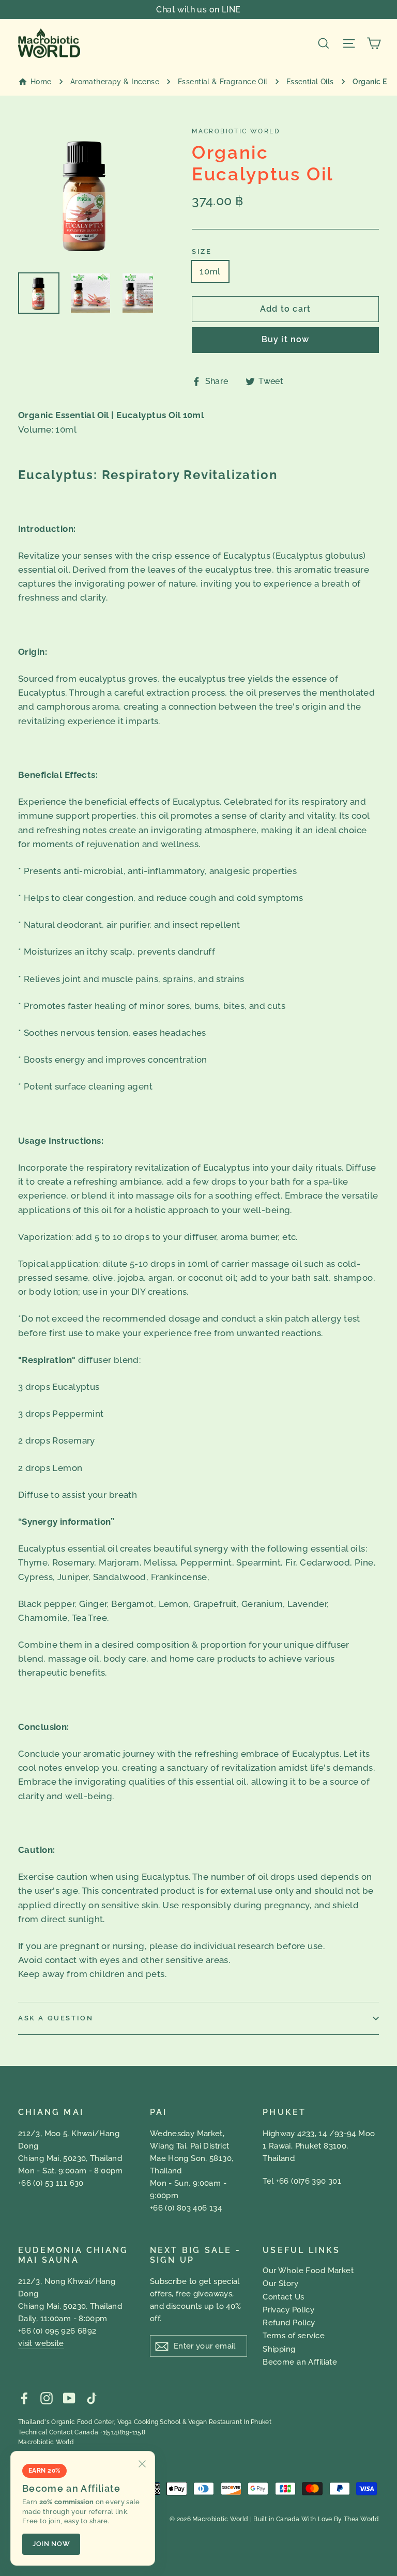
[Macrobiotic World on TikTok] (91, 2397)
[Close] (142, 2464)
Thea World (361, 2519)
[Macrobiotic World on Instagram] (47, 2397)
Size (202, 251)
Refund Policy (289, 2323)
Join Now (51, 2544)
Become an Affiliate (300, 2362)
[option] (86, 194)
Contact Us (283, 2297)
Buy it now (286, 339)
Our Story (280, 2283)
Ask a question (56, 2018)
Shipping (279, 2349)
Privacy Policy (288, 2310)
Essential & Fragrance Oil (223, 82)
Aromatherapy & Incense (115, 82)
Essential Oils (310, 82)
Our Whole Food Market (308, 2271)
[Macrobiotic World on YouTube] (69, 2397)
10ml (210, 271)
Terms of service (294, 2336)
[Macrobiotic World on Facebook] (24, 2397)
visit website (41, 2343)
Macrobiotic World (46, 2442)
